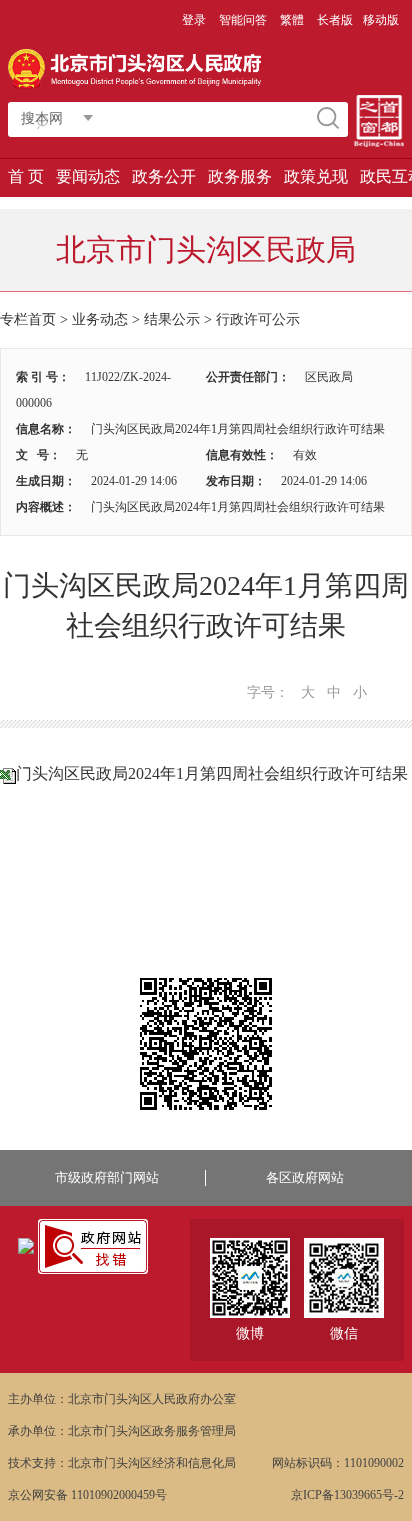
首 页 (26, 176)
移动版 (381, 20)
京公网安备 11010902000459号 (87, 1495)
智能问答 (243, 20)
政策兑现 (316, 176)
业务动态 (100, 319)
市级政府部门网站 (107, 1177)
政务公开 (164, 176)
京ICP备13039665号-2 (347, 1495)
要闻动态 (88, 176)
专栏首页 (28, 319)
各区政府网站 (305, 1177)
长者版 (335, 20)
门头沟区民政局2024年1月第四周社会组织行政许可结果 (212, 773)
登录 (194, 20)
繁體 (292, 20)
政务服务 (240, 176)
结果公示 (172, 319)
